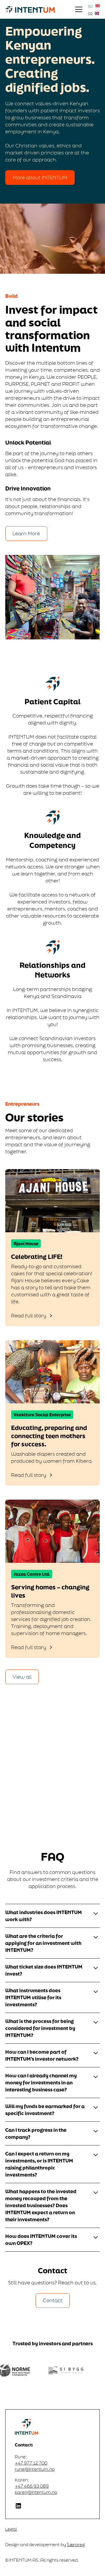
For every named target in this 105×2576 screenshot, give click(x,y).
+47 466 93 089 (32, 2486)
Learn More (26, 533)
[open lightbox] (52, 239)
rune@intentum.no (35, 2469)
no (90, 13)
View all (22, 1677)
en (91, 6)
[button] (80, 9)
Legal (11, 2529)
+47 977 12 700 (31, 2463)
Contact (53, 2300)
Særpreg (76, 2545)
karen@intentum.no (36, 2492)
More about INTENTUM (40, 177)
